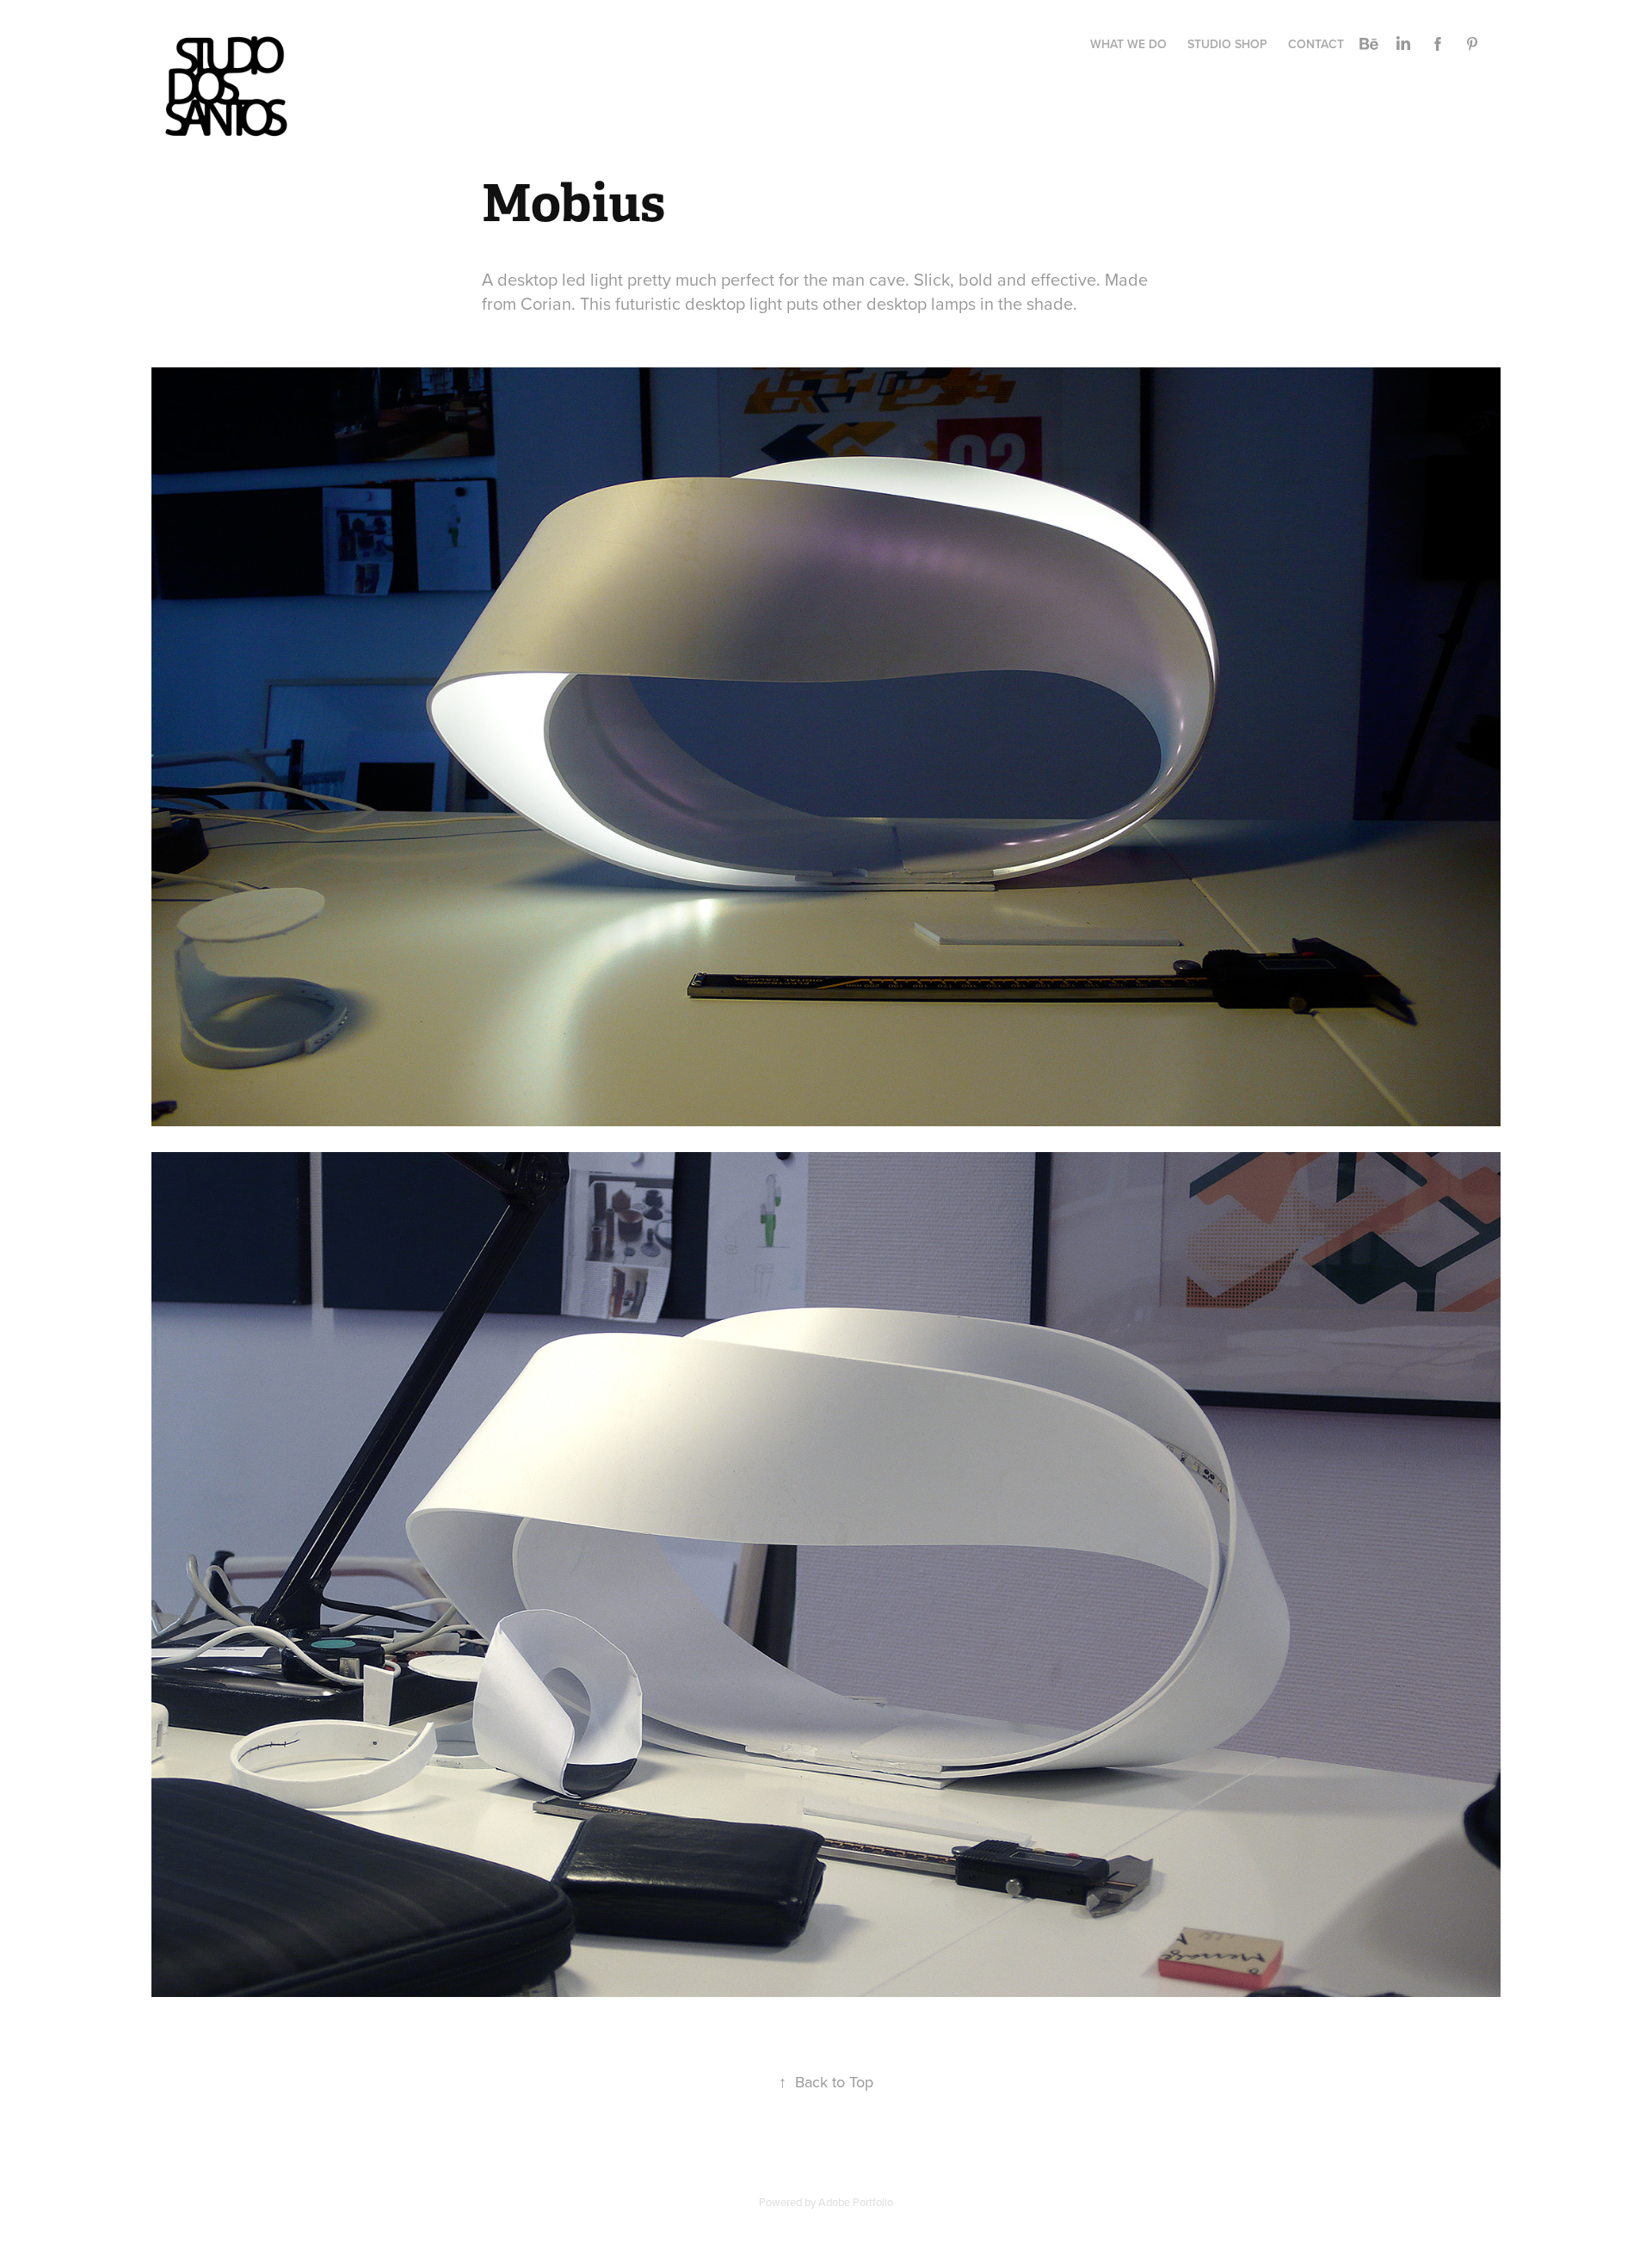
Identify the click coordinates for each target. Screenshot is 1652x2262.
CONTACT (1316, 44)
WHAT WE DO (1128, 44)
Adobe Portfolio (856, 2202)
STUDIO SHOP (1227, 44)
